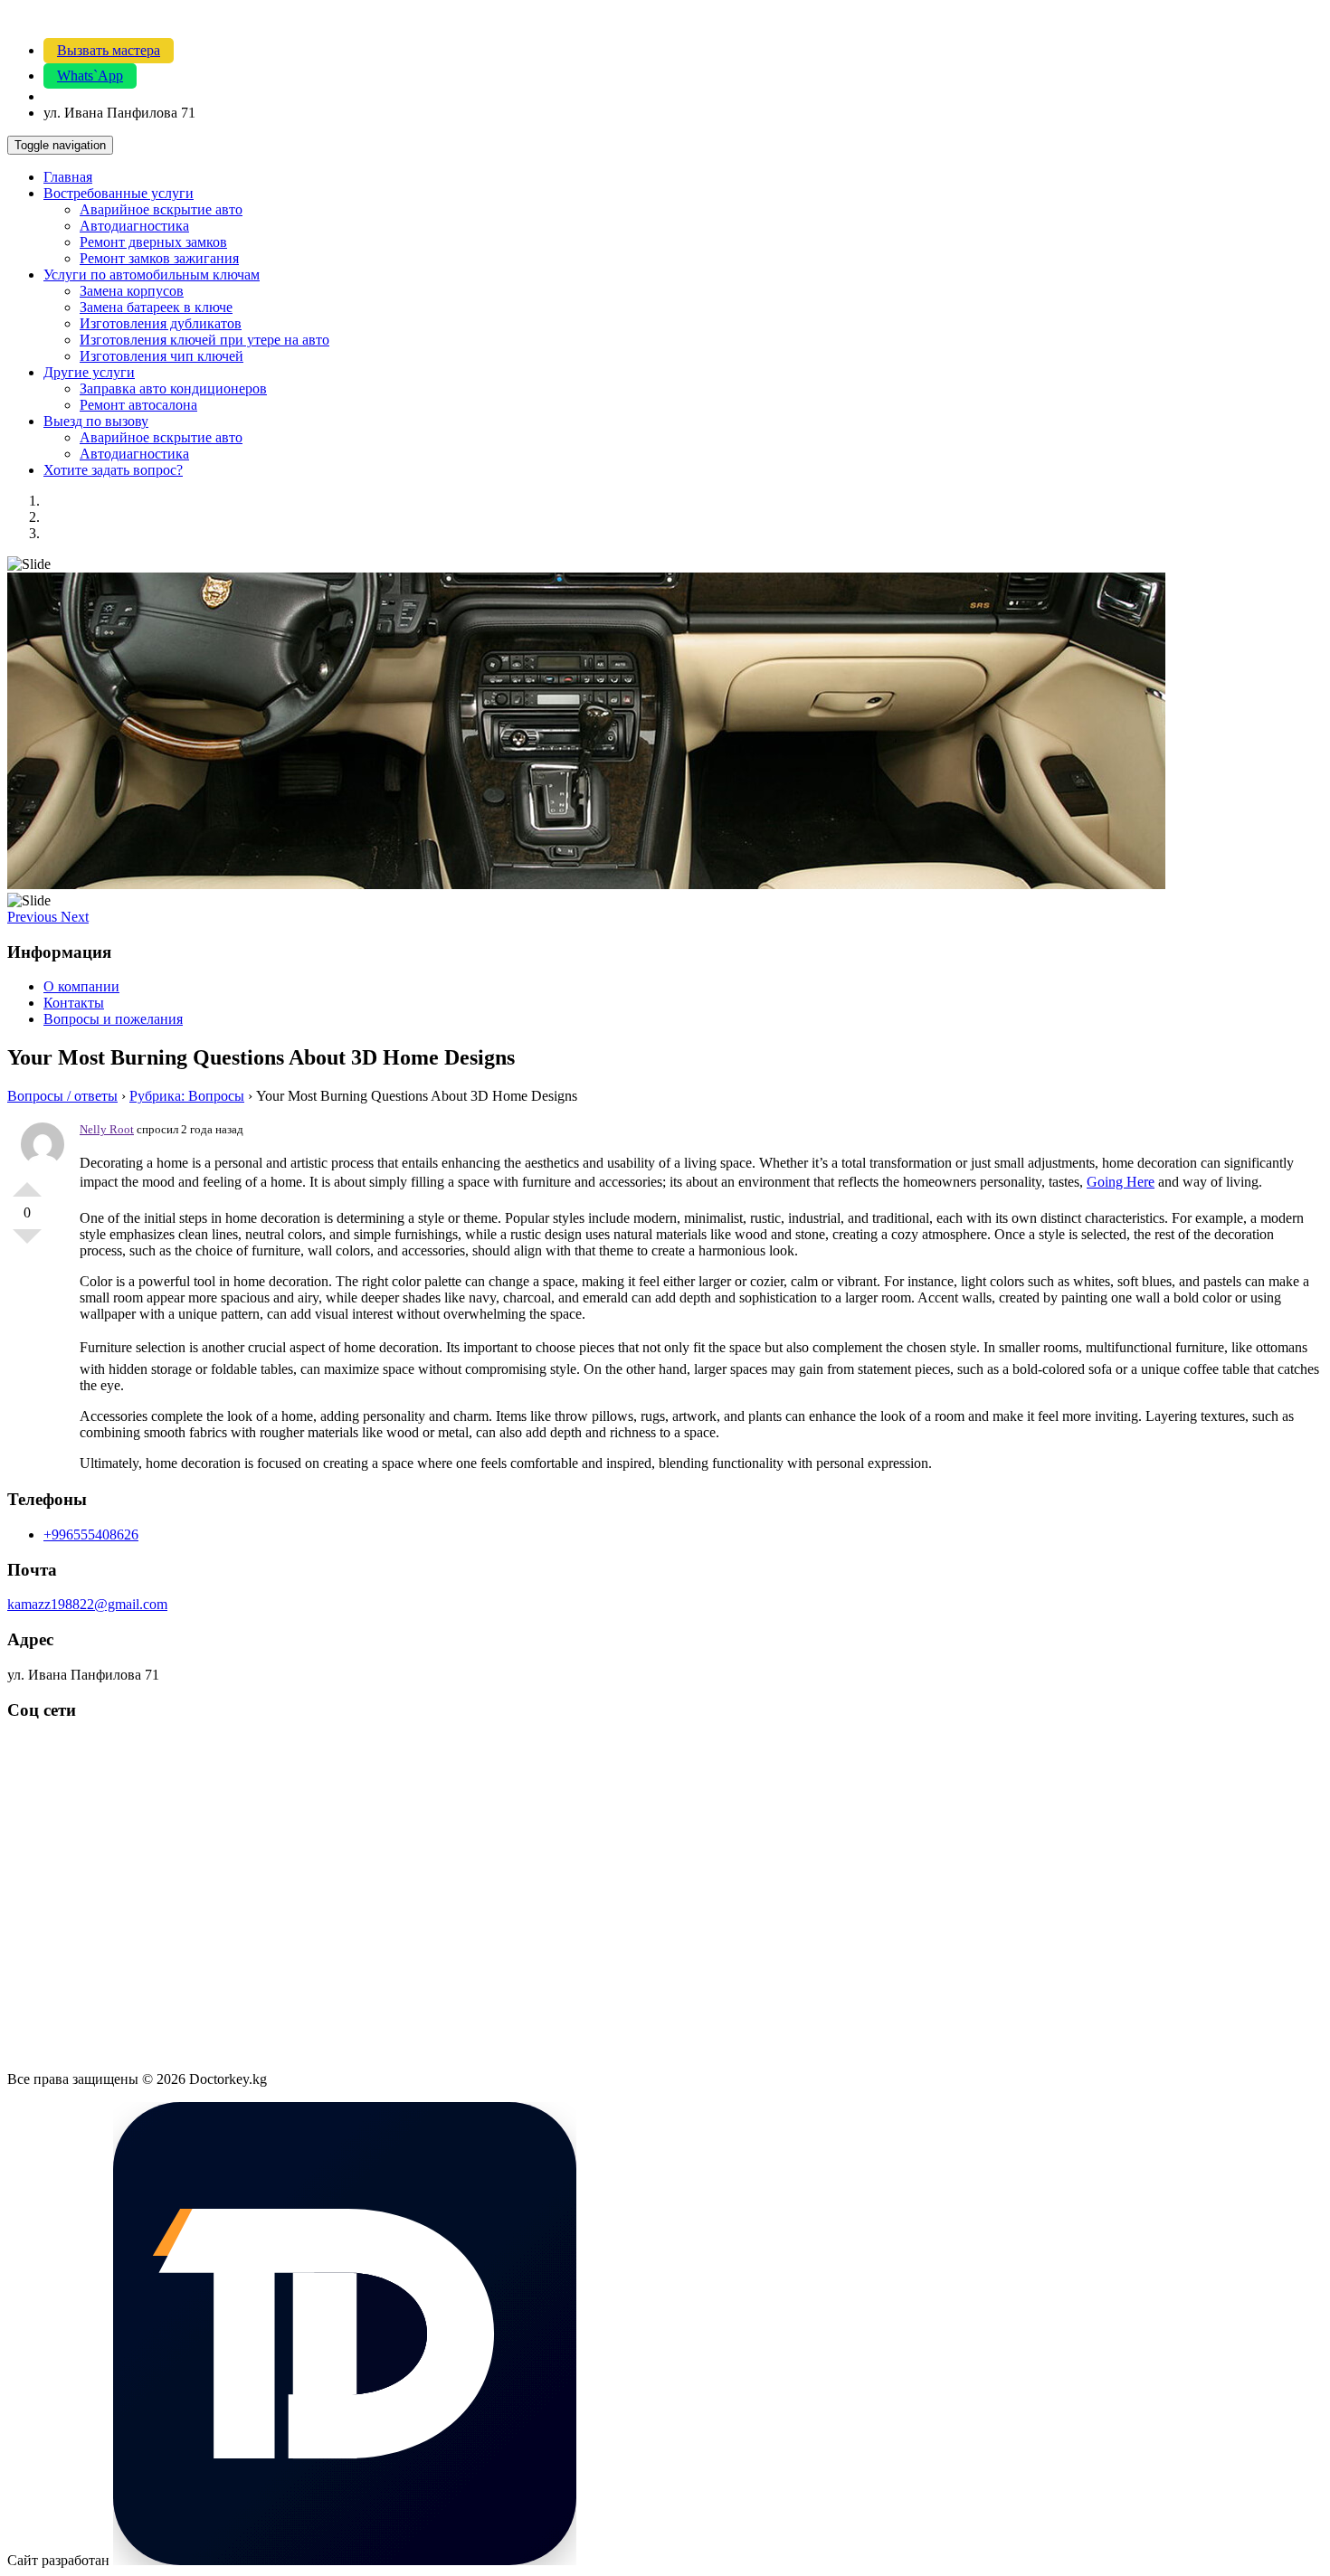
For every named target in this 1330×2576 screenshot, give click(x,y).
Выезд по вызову (96, 421)
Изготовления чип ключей (161, 356)
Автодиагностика (134, 226)
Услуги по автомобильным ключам (152, 275)
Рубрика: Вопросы (187, 1096)
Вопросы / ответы (62, 1096)
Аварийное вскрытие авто (161, 209)
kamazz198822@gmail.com (87, 1604)
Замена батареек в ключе (156, 307)
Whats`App (90, 76)
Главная (68, 177)
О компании (81, 986)
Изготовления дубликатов (161, 323)
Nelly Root (107, 1129)
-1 (27, 1244)
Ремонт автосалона (138, 405)
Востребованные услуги (119, 193)
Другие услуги (89, 372)
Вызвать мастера (109, 50)
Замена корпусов (132, 291)
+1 (27, 1182)
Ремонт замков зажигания (159, 258)
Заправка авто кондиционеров (173, 388)
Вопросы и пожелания (113, 1019)
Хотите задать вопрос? (113, 470)
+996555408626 (91, 1534)
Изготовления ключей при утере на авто (204, 340)
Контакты (74, 1003)
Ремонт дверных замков (153, 242)
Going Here (1121, 1182)
